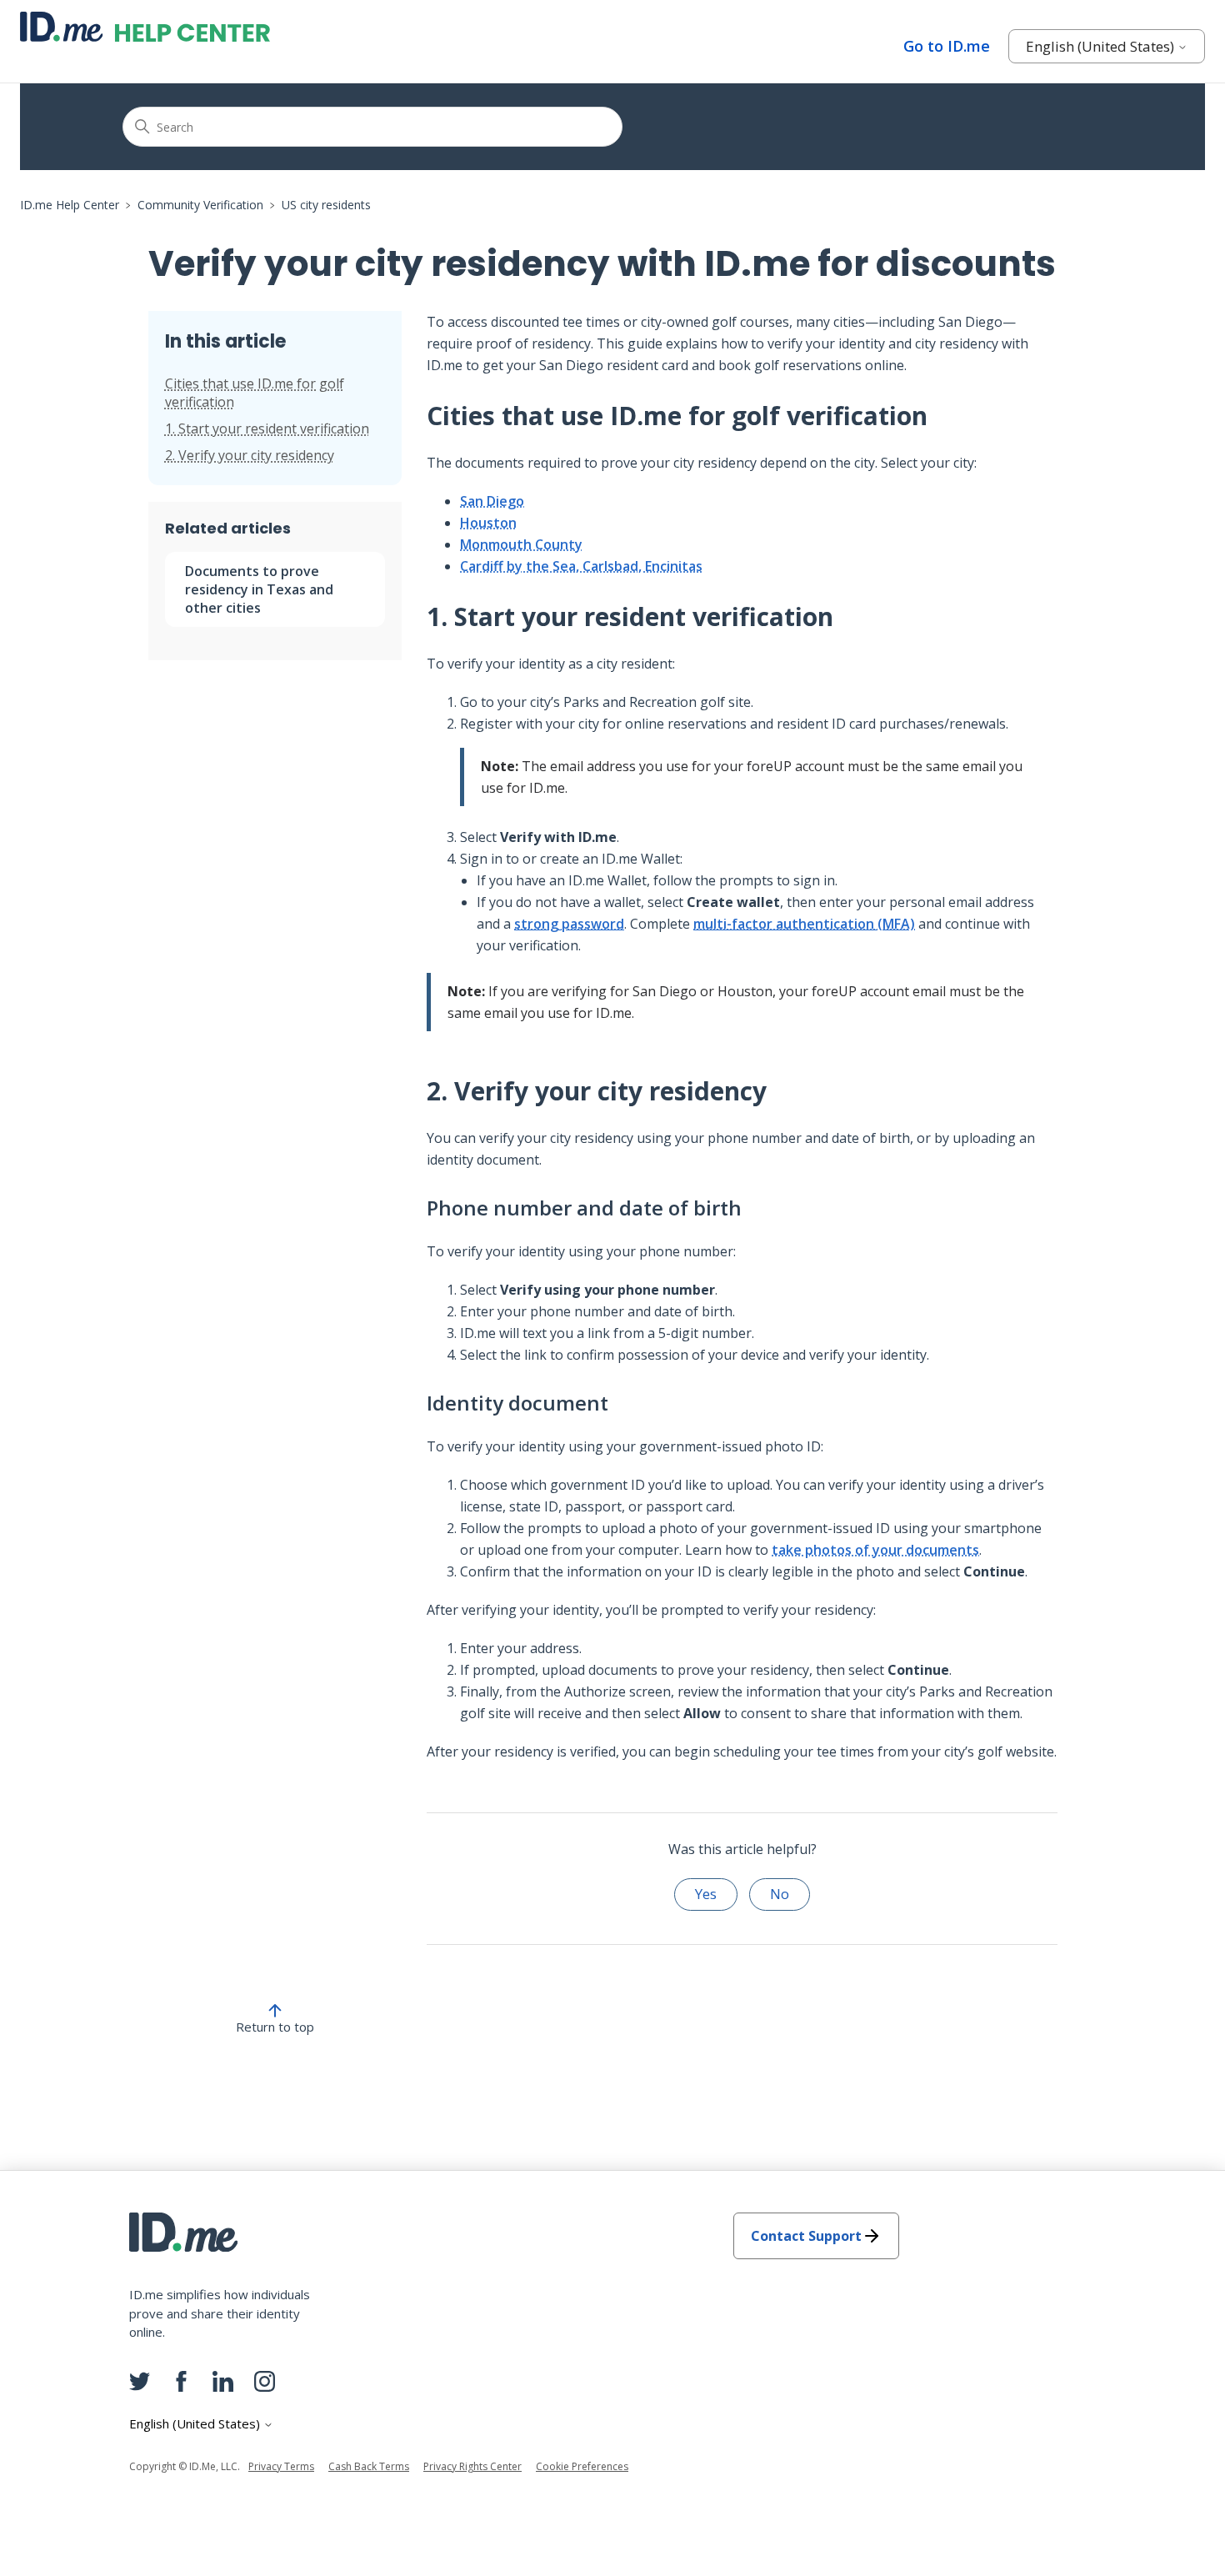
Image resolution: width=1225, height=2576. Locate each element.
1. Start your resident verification (267, 428)
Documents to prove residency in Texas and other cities (259, 589)
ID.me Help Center (70, 205)
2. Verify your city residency (250, 455)
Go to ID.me (947, 46)
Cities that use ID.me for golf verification (255, 393)
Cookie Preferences (582, 2466)
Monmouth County (521, 544)
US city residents (326, 205)
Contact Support (806, 2236)
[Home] (145, 27)
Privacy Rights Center (472, 2466)
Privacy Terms (281, 2466)
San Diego (492, 501)
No (780, 1894)
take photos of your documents (875, 1550)
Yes (706, 1894)
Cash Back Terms (369, 2466)
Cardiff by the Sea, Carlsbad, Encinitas (581, 566)
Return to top (275, 2027)
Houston (488, 523)
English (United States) (1102, 46)
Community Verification (200, 205)
